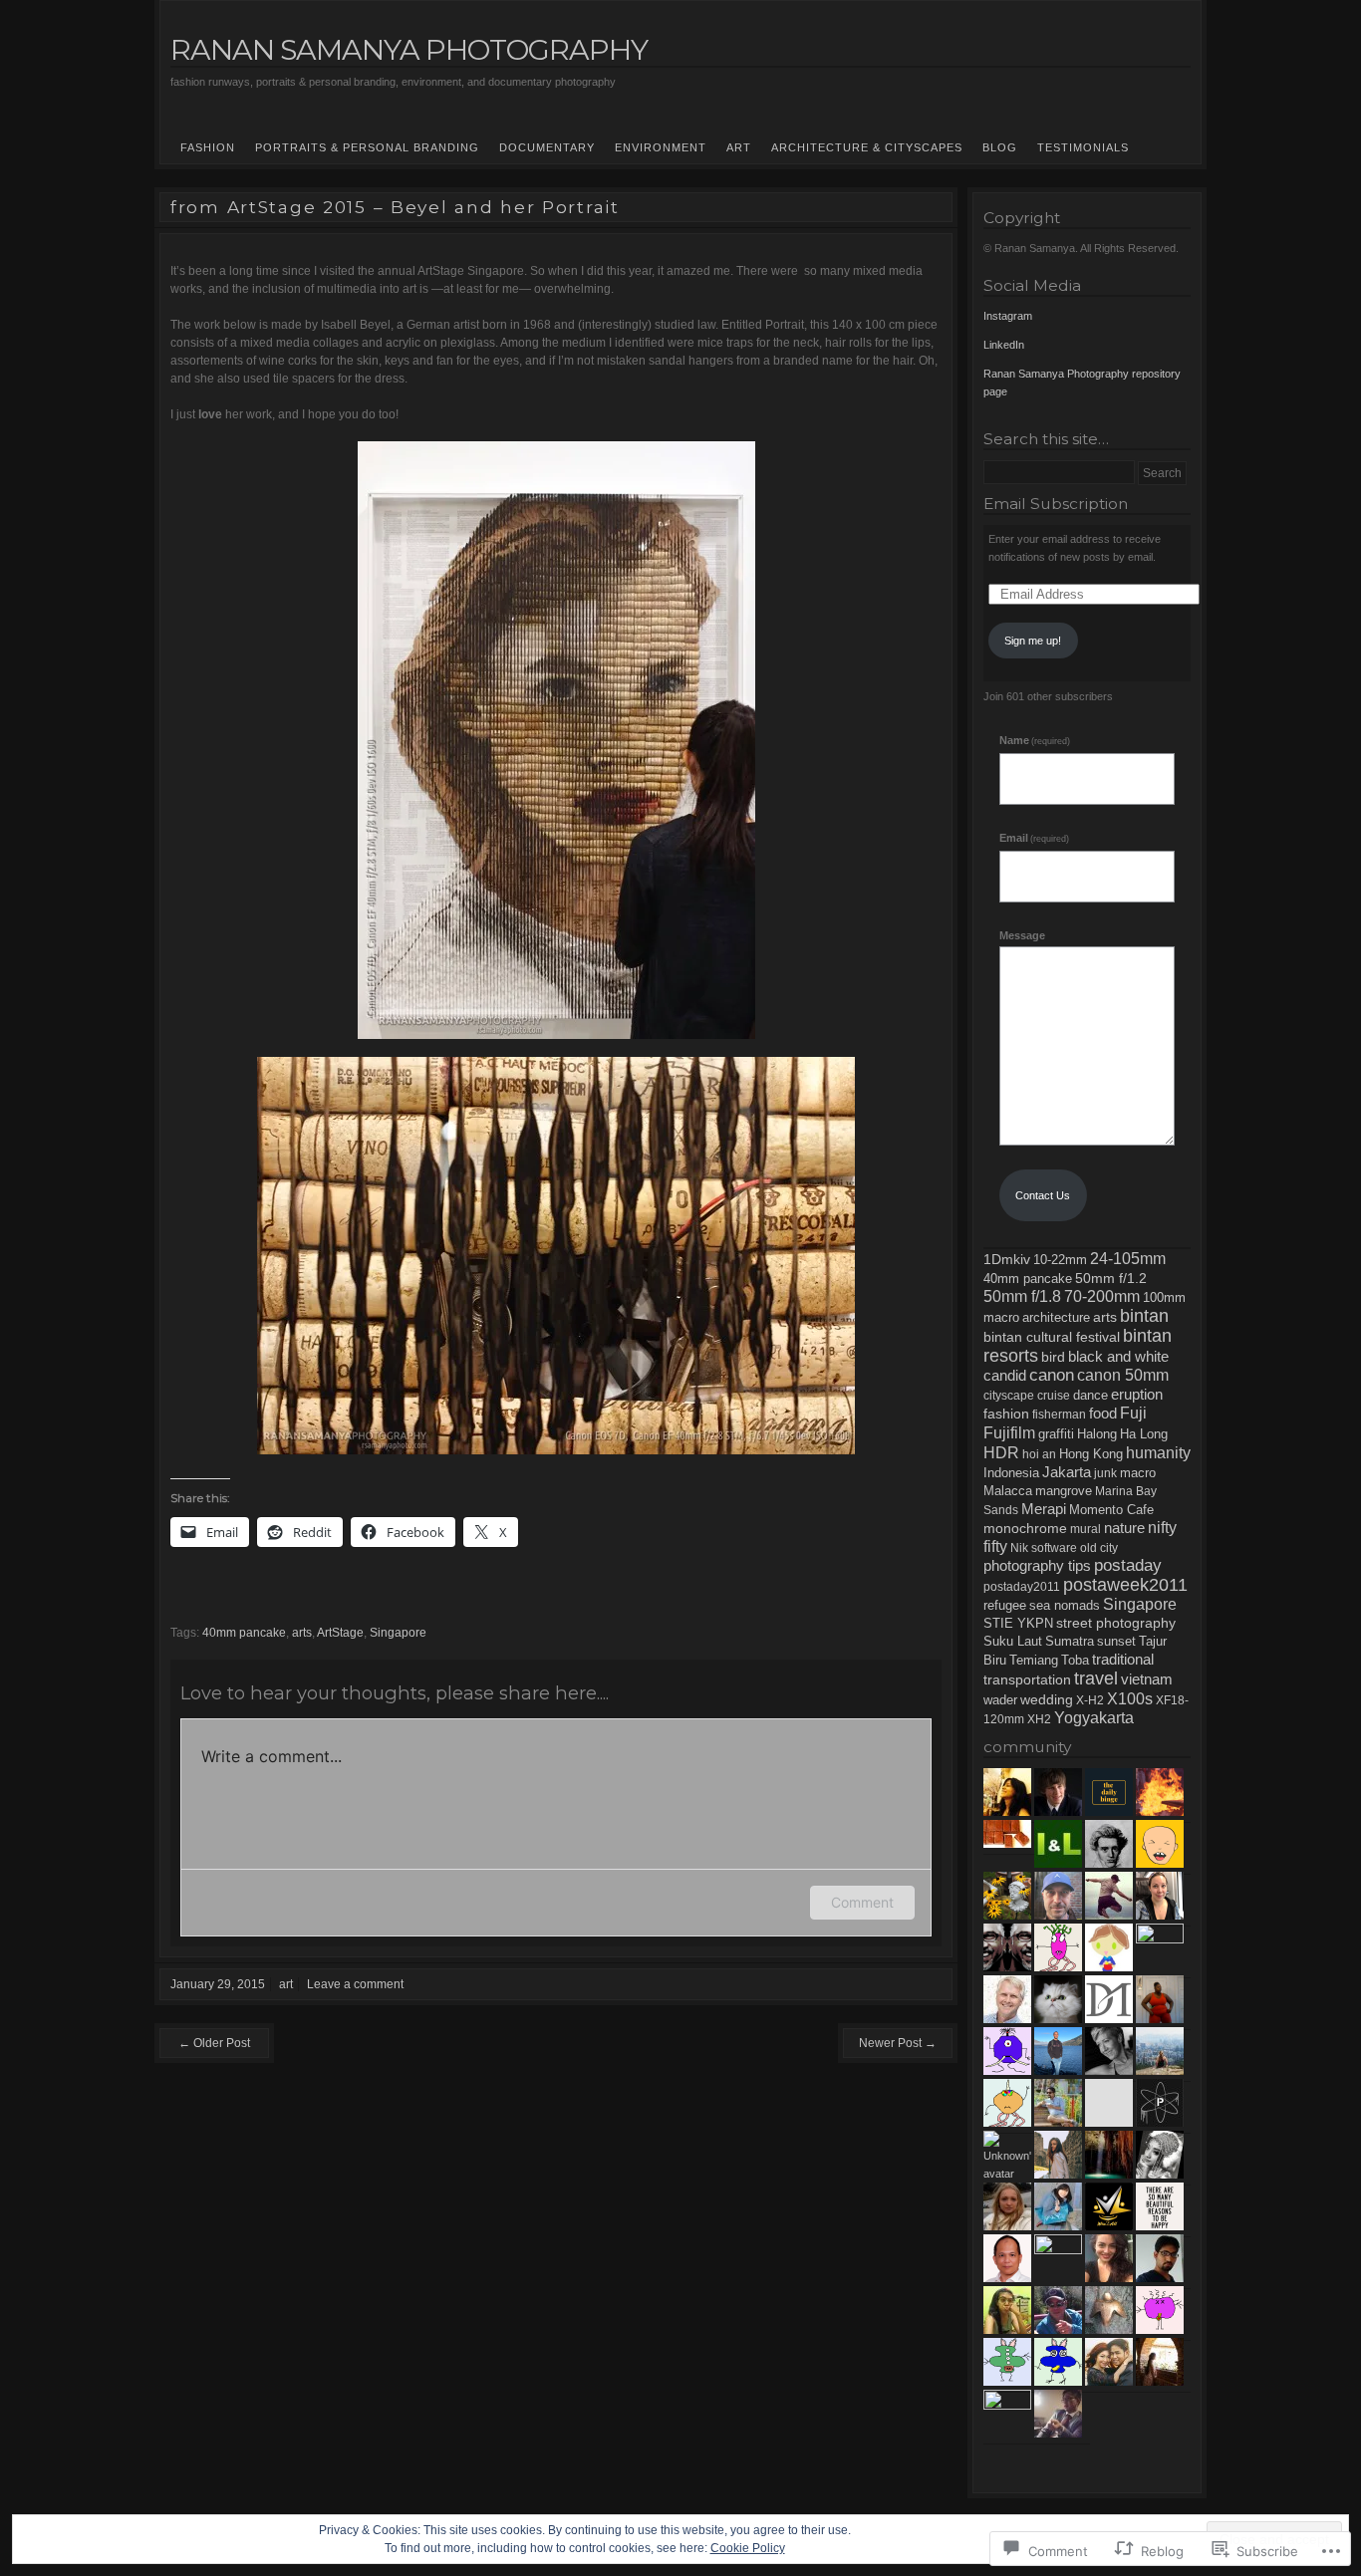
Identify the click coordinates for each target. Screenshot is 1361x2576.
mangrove (1064, 1491)
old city (1099, 1548)
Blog (1000, 147)
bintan (1144, 1316)
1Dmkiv (1007, 1259)
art (286, 1984)
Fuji (1133, 1413)
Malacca (1008, 1491)
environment (661, 147)
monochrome (1025, 1528)
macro (1138, 1473)
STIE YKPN (1018, 1623)
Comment (862, 1902)
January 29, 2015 (218, 1984)
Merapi (1044, 1509)
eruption (1137, 1395)
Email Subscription (1056, 504)
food (1103, 1414)
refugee (1005, 1606)
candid (1005, 1375)
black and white (1118, 1356)
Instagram (1008, 316)
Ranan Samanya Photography (409, 49)
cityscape (1009, 1396)
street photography (1116, 1623)
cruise (1054, 1396)
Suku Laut (1013, 1641)
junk (1105, 1473)
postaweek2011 (1125, 1585)
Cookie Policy (748, 2548)
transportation (1027, 1680)
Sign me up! (1033, 641)
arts (302, 1633)
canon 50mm (1123, 1375)
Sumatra (1070, 1642)
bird (1053, 1357)
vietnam (1147, 1679)
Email (1034, 838)
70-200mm (1102, 1296)
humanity (1158, 1452)
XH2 (1039, 1719)
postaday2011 (1022, 1587)
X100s (1130, 1698)
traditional (1123, 1659)
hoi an (1039, 1454)
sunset (1116, 1642)
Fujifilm (1009, 1432)
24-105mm (1128, 1258)
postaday (1128, 1565)
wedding (1047, 1699)
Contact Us (1043, 1195)
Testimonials (1083, 147)
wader (1000, 1700)
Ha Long (1144, 1434)
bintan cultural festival (1052, 1337)
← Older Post (214, 2043)
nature (1124, 1528)
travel (1096, 1678)
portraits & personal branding (367, 147)
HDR (1001, 1452)
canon (1052, 1375)
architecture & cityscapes (867, 147)
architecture (1056, 1317)
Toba (1075, 1661)
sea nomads (1065, 1605)
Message (1022, 935)
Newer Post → (898, 2043)
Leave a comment (355, 1984)
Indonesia (1011, 1473)
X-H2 (1090, 1700)
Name (1035, 740)
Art (739, 147)
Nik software (1044, 1548)
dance (1090, 1395)
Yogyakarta (1094, 1718)
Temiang (1034, 1661)
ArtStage (340, 1633)
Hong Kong (1091, 1454)
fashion (208, 147)
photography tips (1037, 1565)
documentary (547, 147)
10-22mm (1060, 1260)
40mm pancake (244, 1633)
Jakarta (1067, 1472)
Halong (1097, 1434)
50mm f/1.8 (1022, 1296)
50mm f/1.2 (1111, 1278)
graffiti (1056, 1434)
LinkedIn (1004, 345)
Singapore (398, 1633)
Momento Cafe (1111, 1510)
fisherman (1059, 1415)
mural (1086, 1529)
